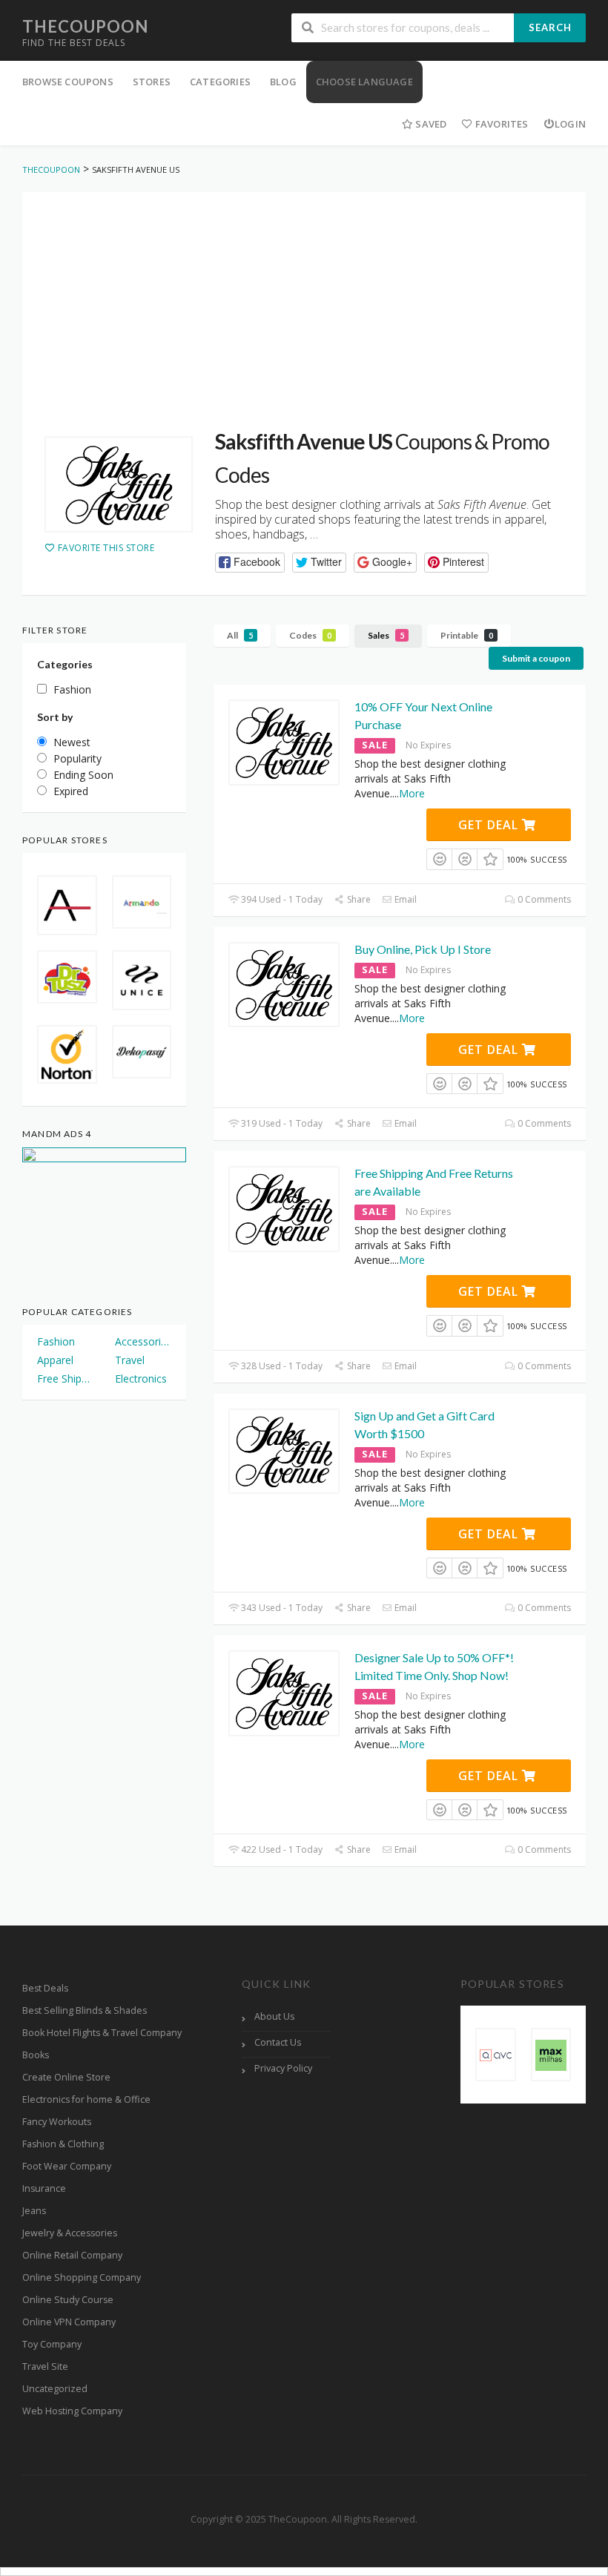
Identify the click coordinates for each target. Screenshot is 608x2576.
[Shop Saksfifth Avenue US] (119, 484)
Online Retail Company (72, 2255)
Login (570, 124)
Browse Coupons (68, 82)
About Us (274, 2016)
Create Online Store (66, 2077)
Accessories (143, 1341)
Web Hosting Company (72, 2411)
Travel (130, 1360)
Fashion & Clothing (63, 2144)
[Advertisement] (304, 296)
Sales (386, 635)
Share (357, 899)
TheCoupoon (85, 26)
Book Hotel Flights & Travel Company (102, 2033)
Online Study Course (68, 2300)
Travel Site (45, 2366)
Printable (467, 635)
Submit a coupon (536, 658)
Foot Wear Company (67, 2166)
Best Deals (45, 1988)
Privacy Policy (283, 2068)
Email (404, 899)
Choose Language (364, 82)
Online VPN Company (69, 2322)
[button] (250, 563)
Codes (310, 635)
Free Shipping (66, 1378)
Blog (283, 82)
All (240, 635)
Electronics (141, 1378)
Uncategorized (55, 2389)
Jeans (34, 2211)
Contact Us (278, 2042)
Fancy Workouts (57, 2122)
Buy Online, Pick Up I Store (423, 949)
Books (36, 2055)
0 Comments (543, 899)
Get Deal (490, 825)
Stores (152, 82)
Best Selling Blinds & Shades (85, 2010)
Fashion (56, 1341)
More (412, 793)
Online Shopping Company (82, 2277)
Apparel (55, 1360)
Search (550, 27)
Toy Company (52, 2344)
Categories (220, 82)
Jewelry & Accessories (70, 2233)
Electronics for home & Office (86, 2099)
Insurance (44, 2188)
